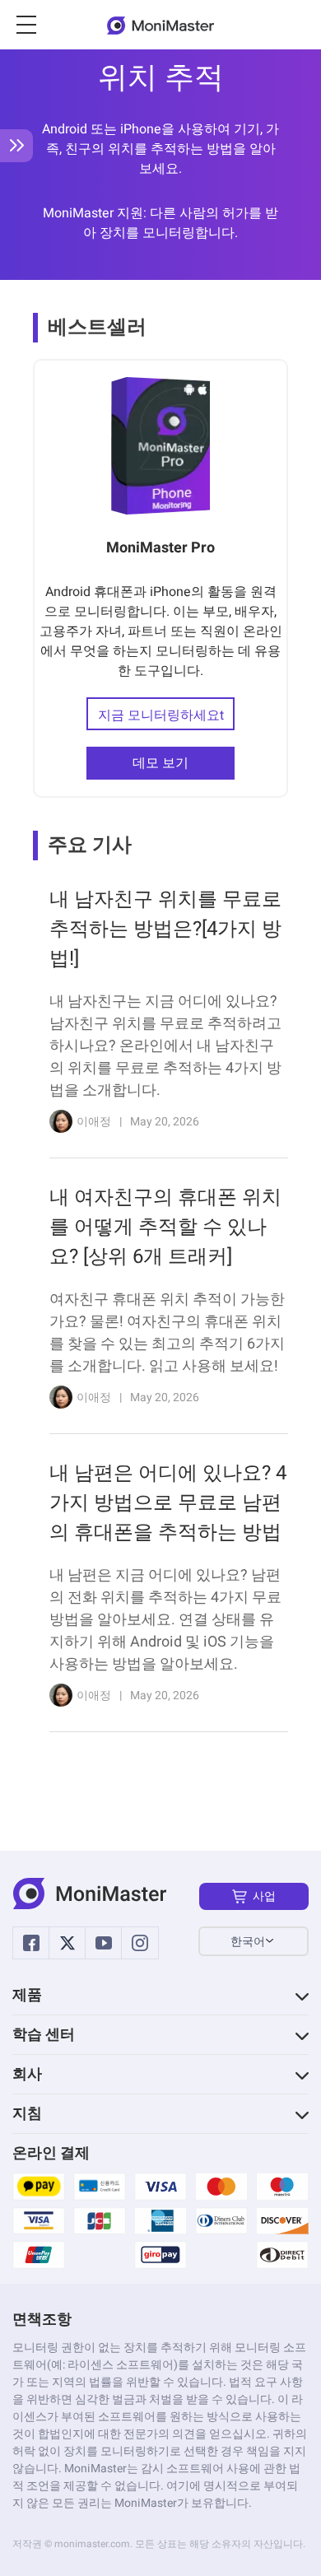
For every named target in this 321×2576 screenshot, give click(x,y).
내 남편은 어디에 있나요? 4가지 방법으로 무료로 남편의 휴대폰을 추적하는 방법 (168, 1503)
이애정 (94, 1122)
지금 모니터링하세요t (161, 715)
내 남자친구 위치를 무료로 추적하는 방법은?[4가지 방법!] (165, 929)
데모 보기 (160, 763)
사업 (264, 1896)
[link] (160, 1018)
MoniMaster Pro (160, 548)
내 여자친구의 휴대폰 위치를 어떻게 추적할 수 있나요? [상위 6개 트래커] (165, 1227)
